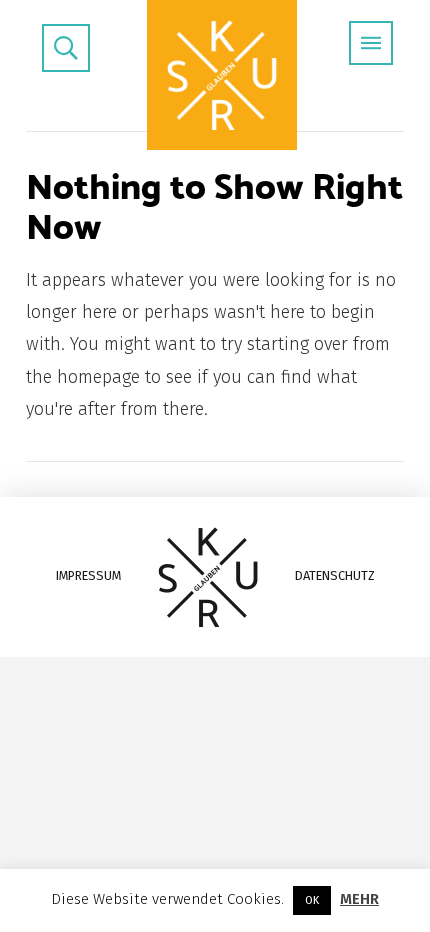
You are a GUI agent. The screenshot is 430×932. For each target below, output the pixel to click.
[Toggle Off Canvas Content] (371, 43)
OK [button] (312, 900)
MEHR (359, 899)
